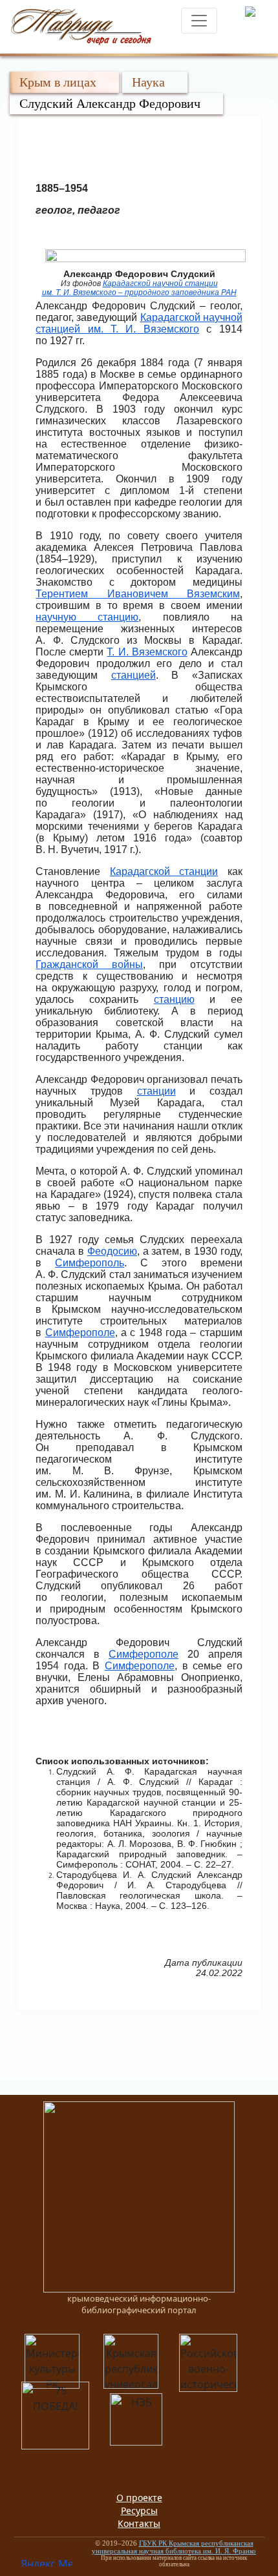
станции (156, 1091)
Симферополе (80, 1333)
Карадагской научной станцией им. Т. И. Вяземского (139, 323)
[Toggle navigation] (199, 21)
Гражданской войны (89, 964)
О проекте (139, 2498)
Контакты (139, 2523)
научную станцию (87, 617)
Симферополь (90, 1263)
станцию (174, 999)
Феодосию (112, 1251)
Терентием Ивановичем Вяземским (137, 594)
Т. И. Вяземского (147, 652)
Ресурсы (139, 2510)
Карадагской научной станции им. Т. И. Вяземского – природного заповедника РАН (139, 288)
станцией (134, 675)
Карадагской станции (164, 871)
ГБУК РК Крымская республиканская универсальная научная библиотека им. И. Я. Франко (174, 2547)
